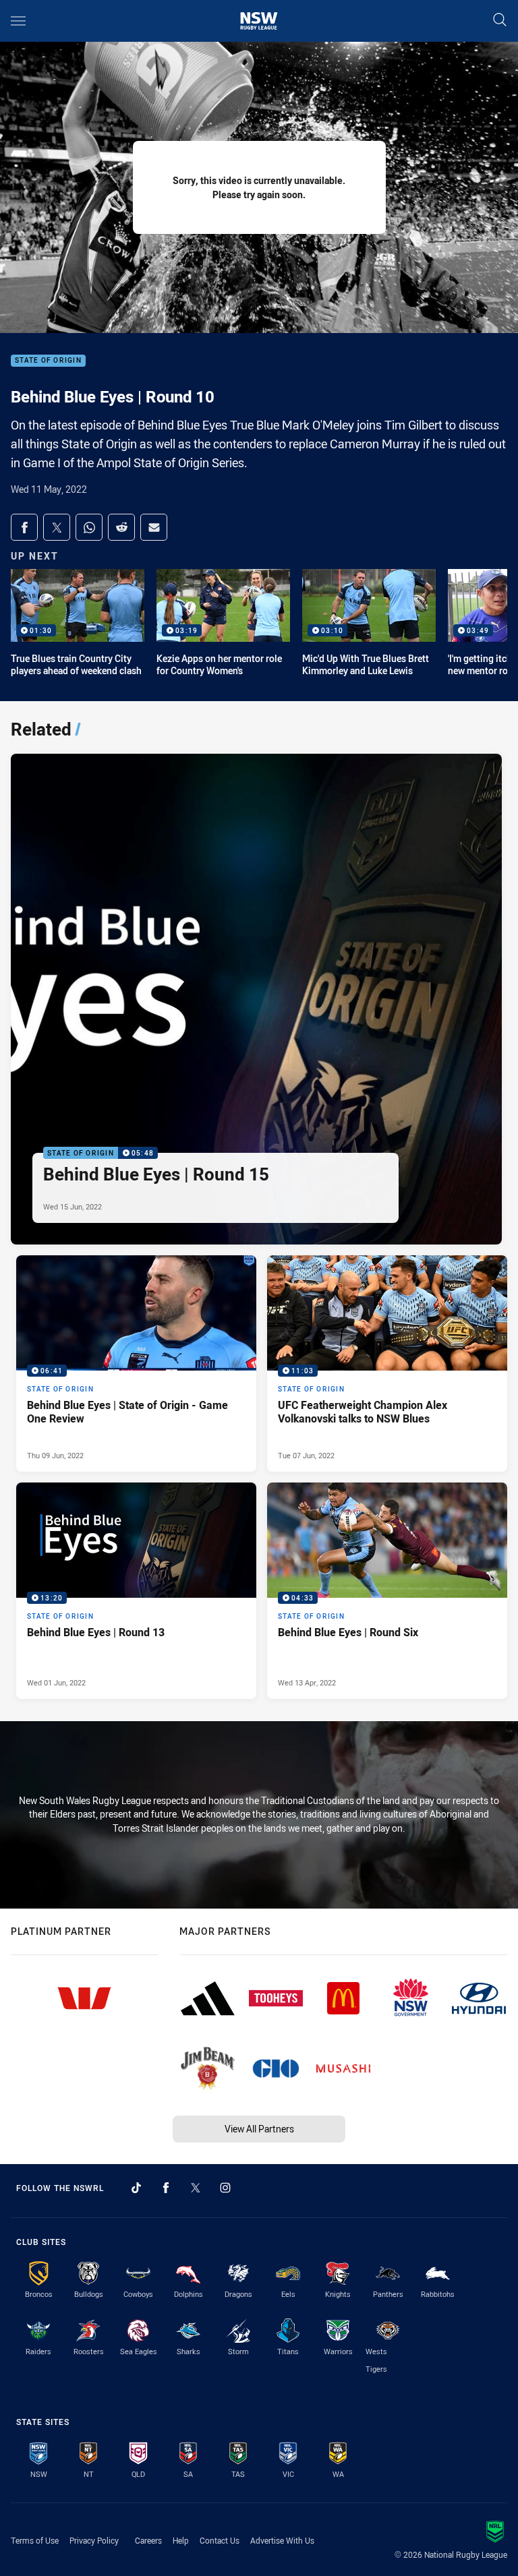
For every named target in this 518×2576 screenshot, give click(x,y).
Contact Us (220, 2540)
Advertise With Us (282, 2540)
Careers (148, 2540)
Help (181, 2540)
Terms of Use (35, 2540)
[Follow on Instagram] (225, 2188)
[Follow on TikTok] (136, 2188)
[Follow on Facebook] (166, 2188)
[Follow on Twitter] (196, 2188)
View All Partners (259, 2129)
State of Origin (48, 361)
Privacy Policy (94, 2540)
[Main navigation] (18, 21)
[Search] (500, 21)
